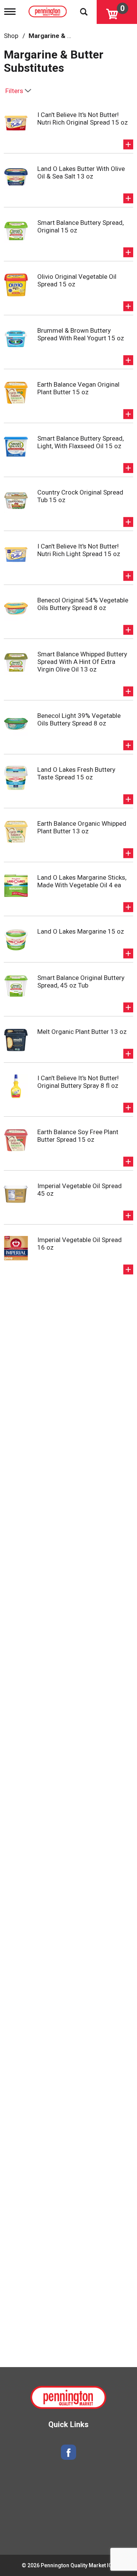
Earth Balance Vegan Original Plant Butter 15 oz (78, 388)
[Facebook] (68, 2452)
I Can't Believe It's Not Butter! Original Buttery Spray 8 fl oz (78, 1082)
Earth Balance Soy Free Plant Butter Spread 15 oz (78, 1136)
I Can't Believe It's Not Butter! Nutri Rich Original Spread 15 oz (83, 119)
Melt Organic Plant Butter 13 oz (82, 1032)
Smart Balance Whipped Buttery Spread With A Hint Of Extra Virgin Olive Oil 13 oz (82, 662)
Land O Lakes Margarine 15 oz (81, 931)
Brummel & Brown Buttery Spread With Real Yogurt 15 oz (81, 334)
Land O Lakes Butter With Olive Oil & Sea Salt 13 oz (81, 172)
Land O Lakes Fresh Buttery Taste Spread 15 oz (76, 773)
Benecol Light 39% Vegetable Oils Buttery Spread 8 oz (79, 719)
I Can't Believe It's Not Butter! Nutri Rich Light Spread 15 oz (79, 550)
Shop (11, 36)
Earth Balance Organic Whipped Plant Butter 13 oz (82, 827)
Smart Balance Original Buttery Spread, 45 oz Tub (81, 981)
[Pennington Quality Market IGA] (49, 10)
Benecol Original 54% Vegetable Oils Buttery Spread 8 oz (83, 604)
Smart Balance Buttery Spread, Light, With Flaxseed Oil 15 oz (80, 442)
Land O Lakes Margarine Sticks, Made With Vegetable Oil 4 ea (82, 881)
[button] (128, 144)
